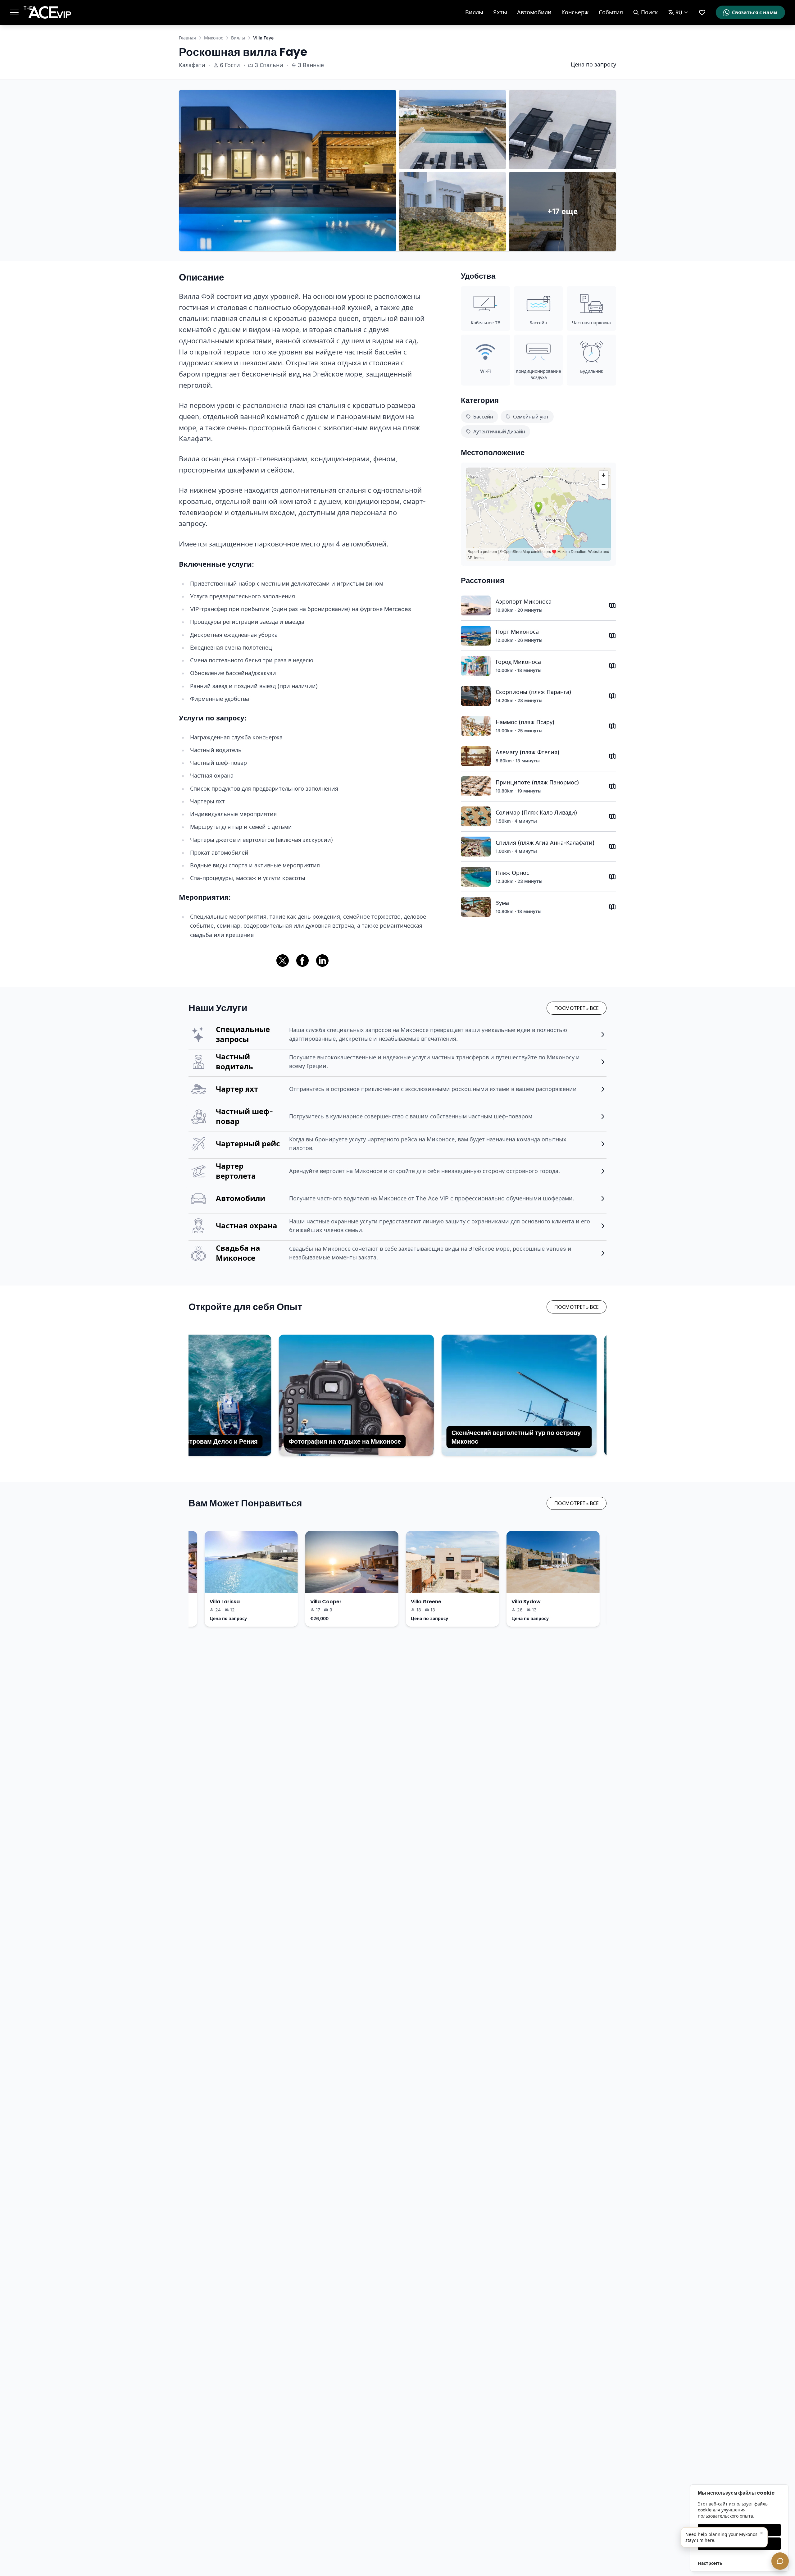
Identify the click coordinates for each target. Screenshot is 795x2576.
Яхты (500, 12)
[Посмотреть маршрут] (612, 605)
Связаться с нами (755, 12)
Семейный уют (531, 417)
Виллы (474, 12)
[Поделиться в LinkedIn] (322, 961)
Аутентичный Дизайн (499, 432)
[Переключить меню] (14, 12)
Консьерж (575, 12)
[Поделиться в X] (283, 961)
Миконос (214, 38)
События (611, 12)
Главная (187, 38)
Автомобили (534, 12)
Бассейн (483, 417)
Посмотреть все (577, 1008)
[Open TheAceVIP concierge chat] (780, 2561)
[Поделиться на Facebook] (302, 961)
